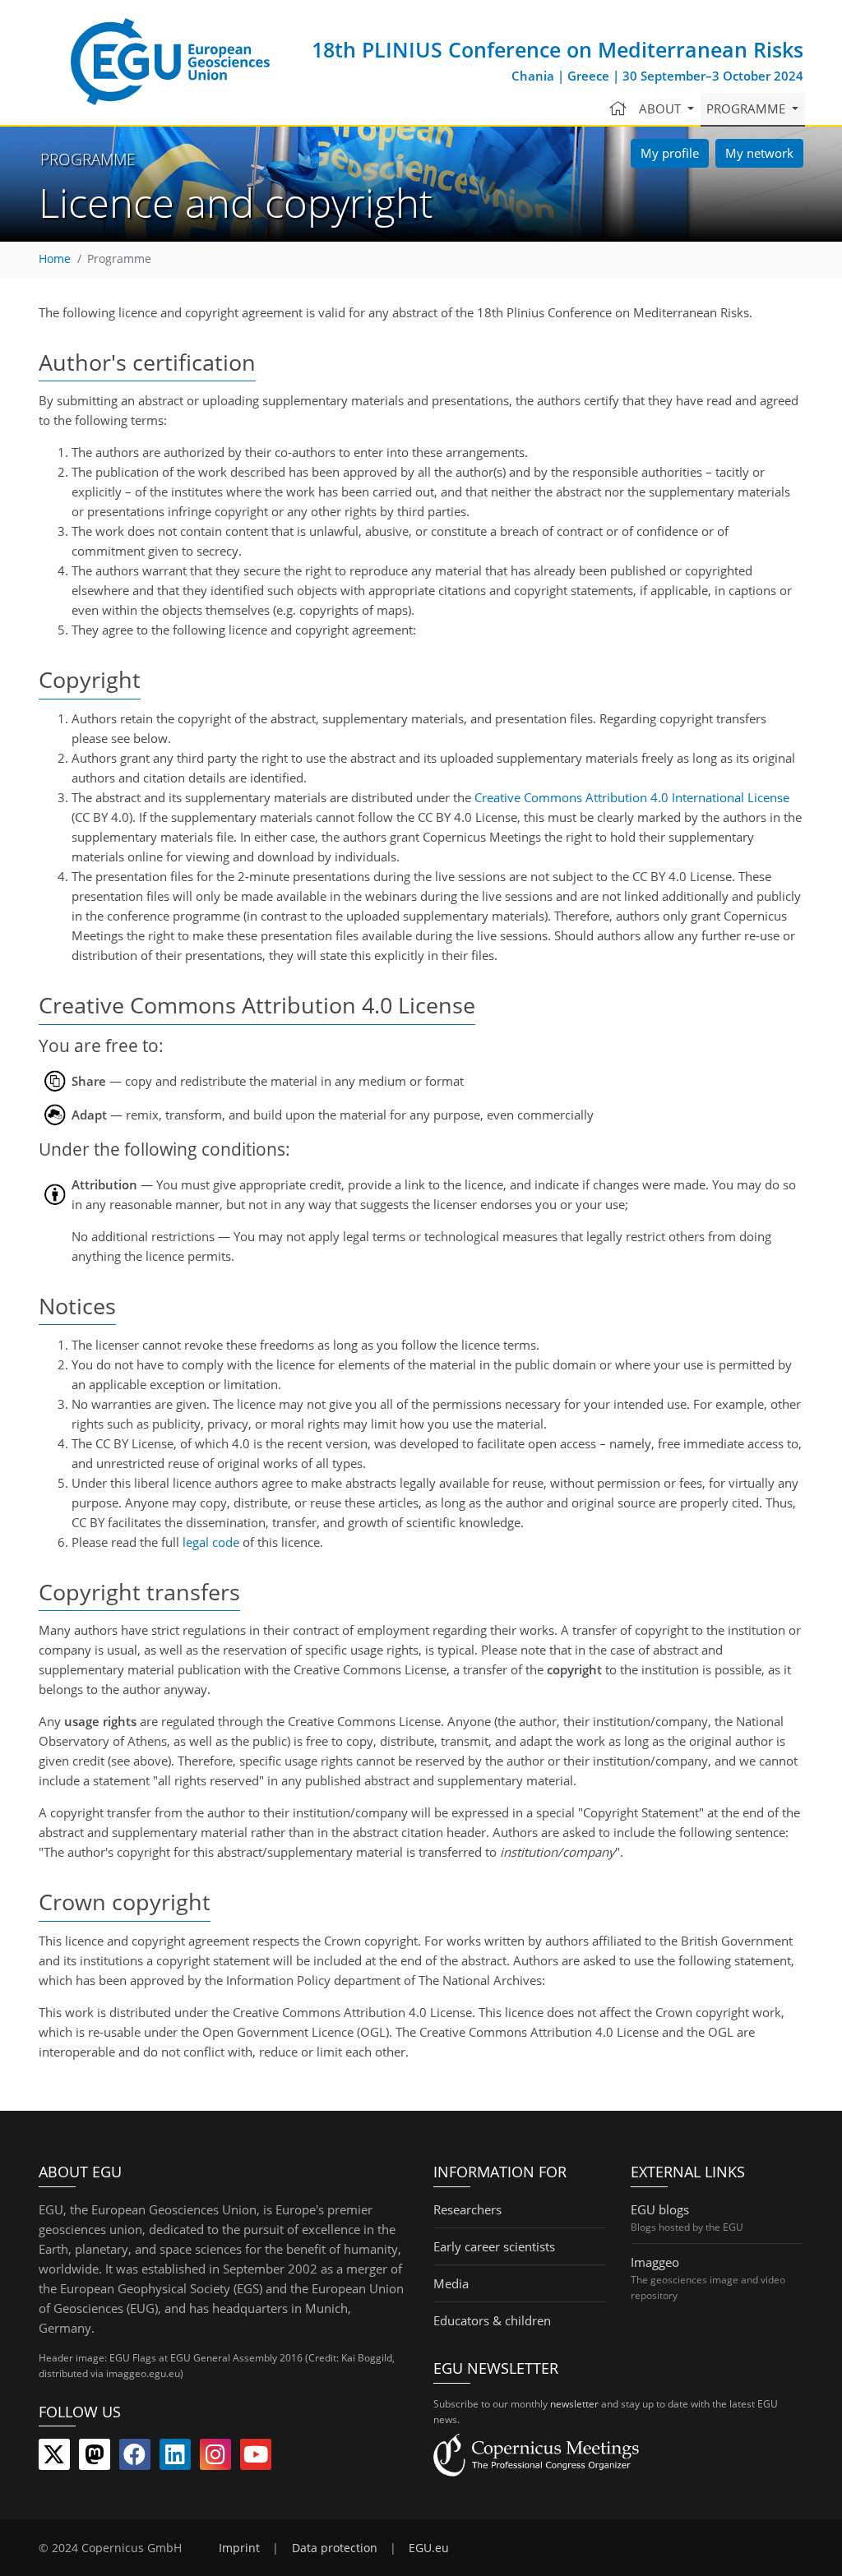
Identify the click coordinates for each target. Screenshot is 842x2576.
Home (55, 259)
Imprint (239, 2548)
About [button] (662, 108)
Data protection (335, 2548)
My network (759, 153)
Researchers (467, 2209)
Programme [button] (747, 108)
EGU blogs (660, 2209)
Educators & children (492, 2320)
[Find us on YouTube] (256, 2458)
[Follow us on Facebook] (135, 2458)
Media (451, 2283)
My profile (670, 153)
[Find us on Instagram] (215, 2458)
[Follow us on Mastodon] (95, 2458)
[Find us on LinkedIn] (175, 2458)
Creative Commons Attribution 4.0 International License (632, 797)
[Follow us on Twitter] (54, 2458)
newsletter (574, 2404)
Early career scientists (494, 2246)
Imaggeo (655, 2262)
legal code (211, 1542)
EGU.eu (429, 2548)
